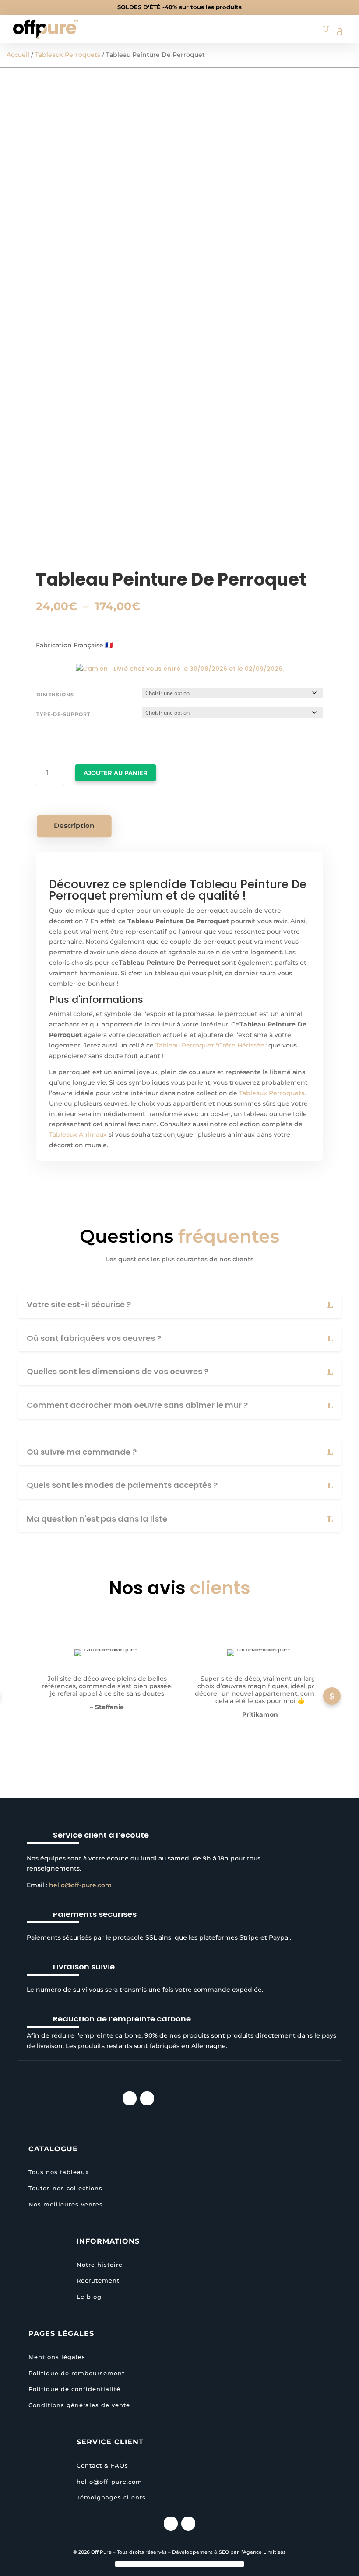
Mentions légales (57, 2357)
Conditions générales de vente (79, 2405)
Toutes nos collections (65, 2188)
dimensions (55, 695)
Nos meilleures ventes (66, 2204)
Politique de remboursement (77, 2373)
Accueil (18, 55)
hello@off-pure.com (80, 1885)
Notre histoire (100, 2265)
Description (74, 826)
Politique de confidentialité (74, 2389)
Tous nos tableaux (59, 2172)
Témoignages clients (111, 2497)
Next (332, 1696)
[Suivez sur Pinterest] (147, 2098)
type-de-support (63, 714)
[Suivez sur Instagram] (130, 2098)
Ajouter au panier (116, 773)
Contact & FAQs (102, 2465)
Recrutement (98, 2280)
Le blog (89, 2297)
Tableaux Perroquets (68, 55)
